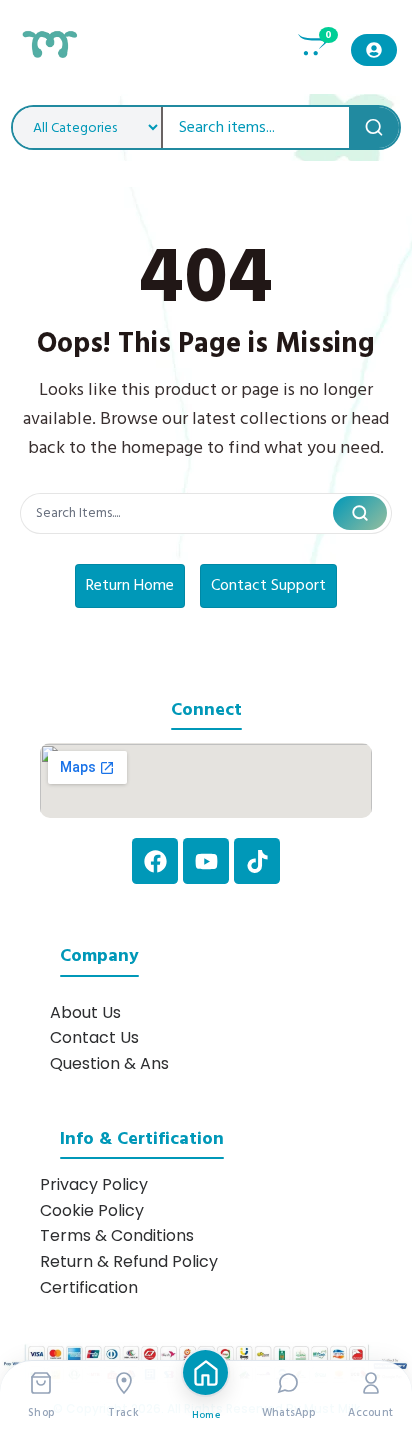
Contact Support (268, 585)
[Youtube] (206, 861)
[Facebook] (155, 861)
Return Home (130, 585)
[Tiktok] (257, 861)
